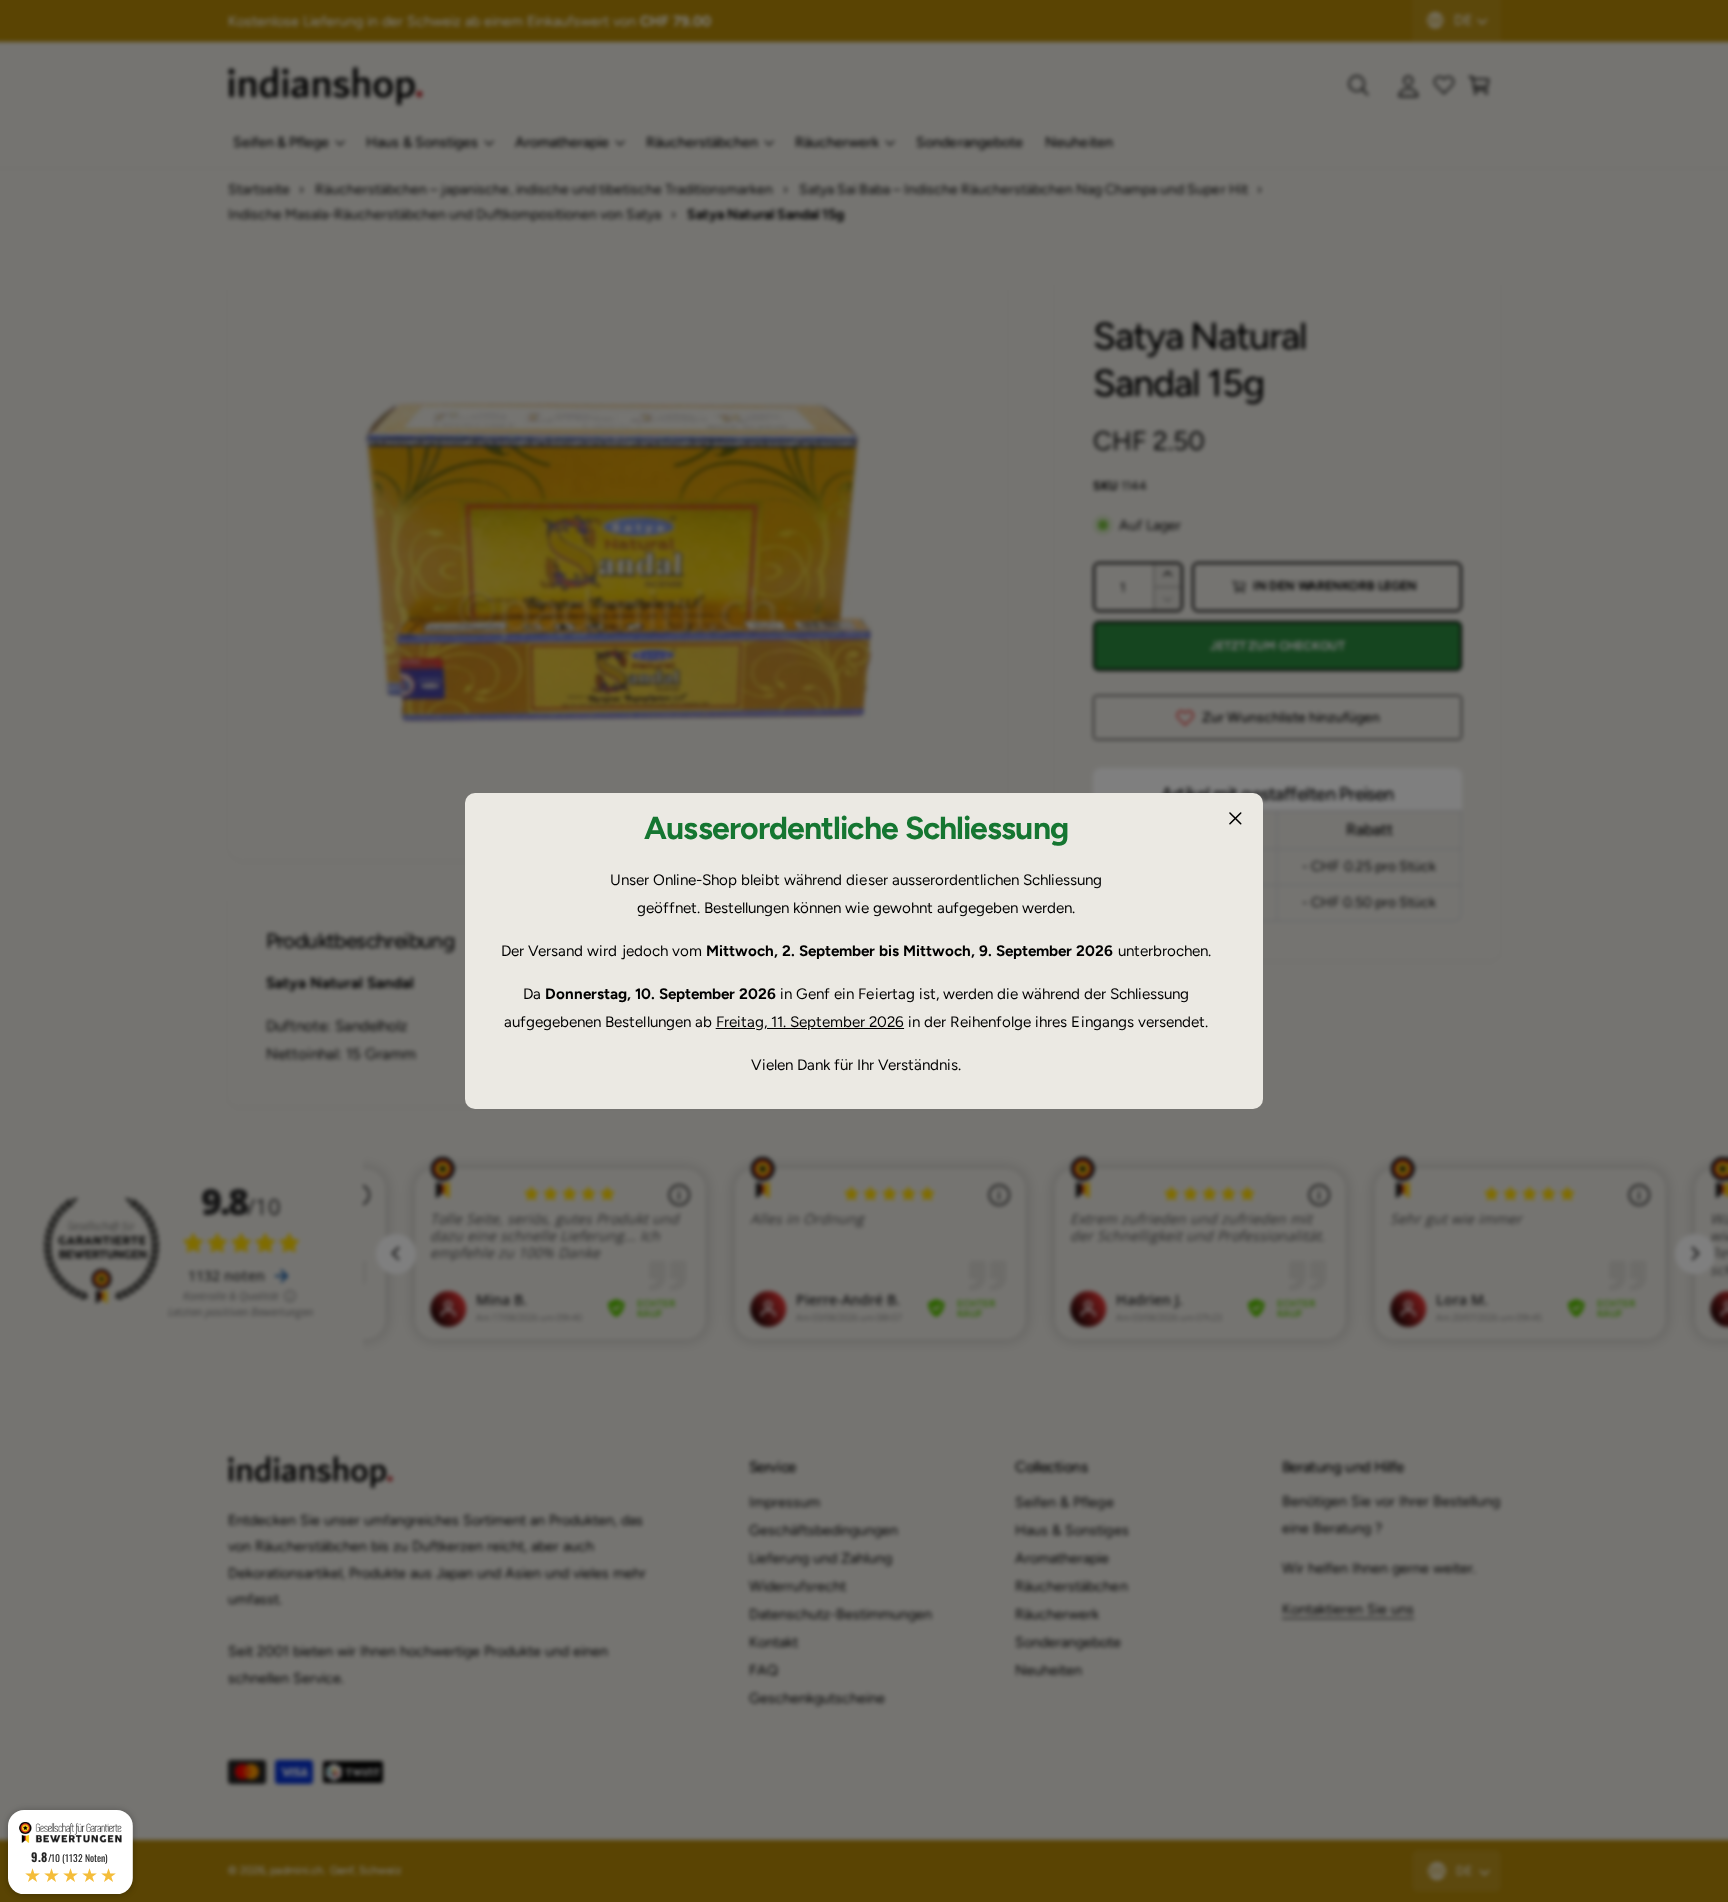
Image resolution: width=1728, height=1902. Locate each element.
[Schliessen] (1235, 818)
